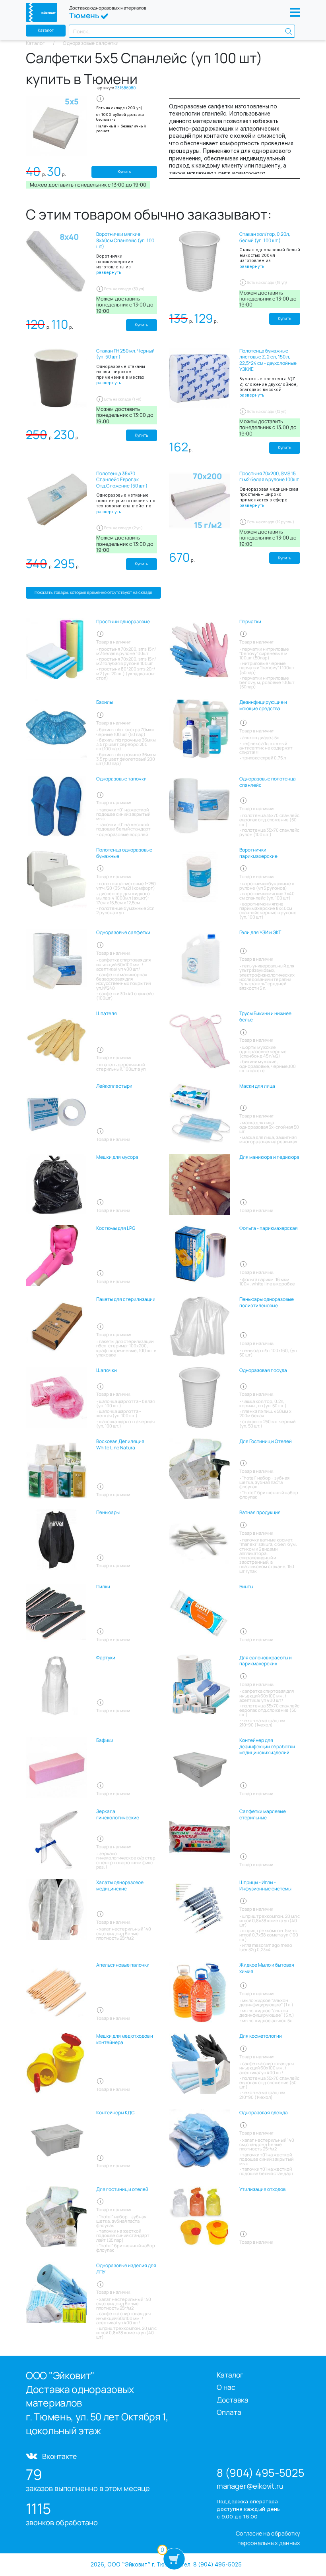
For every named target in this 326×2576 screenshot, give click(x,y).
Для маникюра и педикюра (269, 1157)
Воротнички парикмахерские (258, 853)
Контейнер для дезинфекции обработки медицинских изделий (267, 1747)
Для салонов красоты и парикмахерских (266, 1661)
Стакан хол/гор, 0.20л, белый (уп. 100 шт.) (265, 237)
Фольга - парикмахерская (269, 1228)
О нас (226, 2387)
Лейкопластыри (114, 1086)
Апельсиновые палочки (123, 1965)
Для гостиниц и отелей (122, 2189)
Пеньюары (108, 1512)
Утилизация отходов (262, 2189)
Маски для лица (257, 1086)
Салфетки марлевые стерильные (263, 1814)
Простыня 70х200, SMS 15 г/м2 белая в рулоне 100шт (269, 477)
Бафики (105, 1740)
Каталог (46, 30)
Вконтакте (59, 2456)
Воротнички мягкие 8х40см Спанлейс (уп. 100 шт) (125, 240)
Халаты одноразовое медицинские (120, 1885)
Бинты (246, 1587)
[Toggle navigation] (295, 12)
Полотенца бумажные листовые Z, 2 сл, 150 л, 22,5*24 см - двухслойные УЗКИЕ (268, 360)
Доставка (233, 2400)
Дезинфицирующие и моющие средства (263, 705)
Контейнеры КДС (115, 2113)
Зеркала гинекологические (118, 1814)
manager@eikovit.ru (250, 2486)
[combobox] (182, 31)
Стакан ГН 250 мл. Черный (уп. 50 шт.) (125, 354)
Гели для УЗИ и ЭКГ (260, 933)
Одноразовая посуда (263, 1370)
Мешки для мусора (117, 1157)
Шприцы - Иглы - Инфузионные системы (265, 1885)
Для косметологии (261, 2036)
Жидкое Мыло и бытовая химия (267, 1968)
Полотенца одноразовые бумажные (124, 853)
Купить (124, 171)
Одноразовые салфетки (123, 933)
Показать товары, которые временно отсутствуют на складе (93, 592)
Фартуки (106, 1658)
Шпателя (107, 1013)
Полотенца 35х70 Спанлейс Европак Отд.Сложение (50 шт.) (122, 480)
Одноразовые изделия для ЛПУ (126, 2269)
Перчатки (250, 622)
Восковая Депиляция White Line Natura (120, 1444)
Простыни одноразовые (123, 622)
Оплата (229, 2412)
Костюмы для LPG (116, 1228)
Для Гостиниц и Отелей (266, 1441)
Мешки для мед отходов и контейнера (125, 2039)
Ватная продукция (260, 1512)
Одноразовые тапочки (121, 779)
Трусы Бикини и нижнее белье (265, 1016)
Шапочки (107, 1370)
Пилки (103, 1587)
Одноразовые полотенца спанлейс (268, 782)
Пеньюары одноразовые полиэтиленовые (267, 1302)
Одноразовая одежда (264, 2113)
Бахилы (105, 702)
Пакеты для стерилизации (126, 1299)
